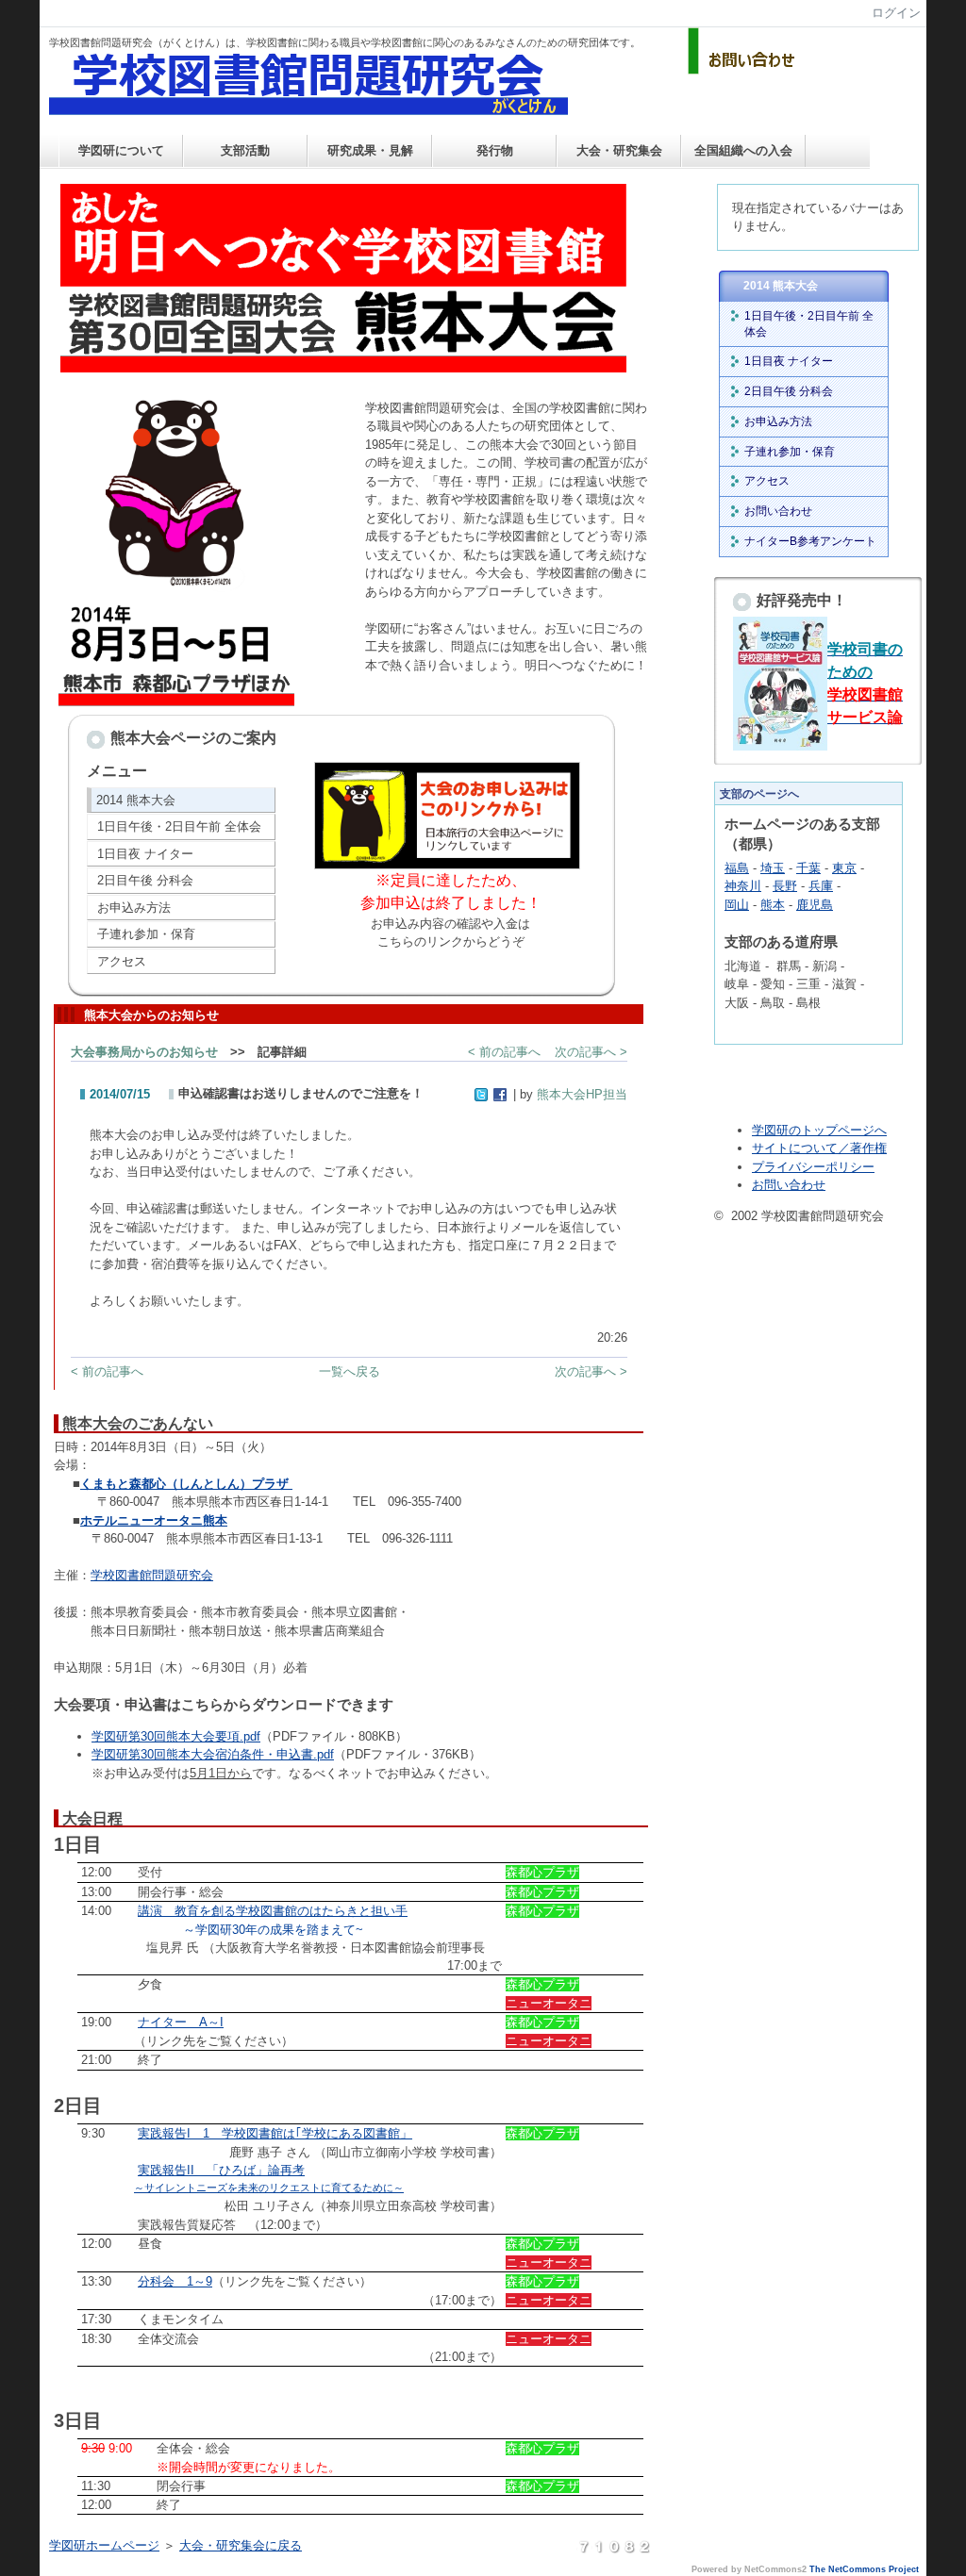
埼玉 (773, 868)
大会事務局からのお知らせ (144, 1052)
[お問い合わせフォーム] (744, 70)
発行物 (495, 150)
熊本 (773, 905)
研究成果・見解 (370, 150)
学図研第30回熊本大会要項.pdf (176, 1736)
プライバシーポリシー (813, 1167)
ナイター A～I (181, 2022)
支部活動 (245, 150)
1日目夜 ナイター (145, 854)
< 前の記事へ (504, 1052)
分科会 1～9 (175, 2281)
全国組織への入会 (743, 150)
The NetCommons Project (864, 2569)
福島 (737, 868)
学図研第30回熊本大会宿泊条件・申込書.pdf (213, 1754)
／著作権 (862, 1148)
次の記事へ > (591, 1052)
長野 (785, 886)
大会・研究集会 (619, 150)
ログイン (896, 13)
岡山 (737, 905)
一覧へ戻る (350, 1371)
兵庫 (821, 886)
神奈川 (743, 886)
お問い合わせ (778, 511)
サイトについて (795, 1148)
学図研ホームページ (104, 2545)
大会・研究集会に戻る (241, 2545)
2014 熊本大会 (136, 800)
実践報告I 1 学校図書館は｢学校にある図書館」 (275, 2133)
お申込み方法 (134, 908)
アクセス (122, 961)
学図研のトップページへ (819, 1130)
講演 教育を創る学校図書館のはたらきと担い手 (273, 1911)
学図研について (121, 150)
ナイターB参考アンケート (810, 541)
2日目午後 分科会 (145, 880)
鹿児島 (815, 905)
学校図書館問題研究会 (152, 1575)
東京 (844, 868)
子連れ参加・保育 (146, 934)
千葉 (808, 868)
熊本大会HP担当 (582, 1094)
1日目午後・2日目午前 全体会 (179, 826)
